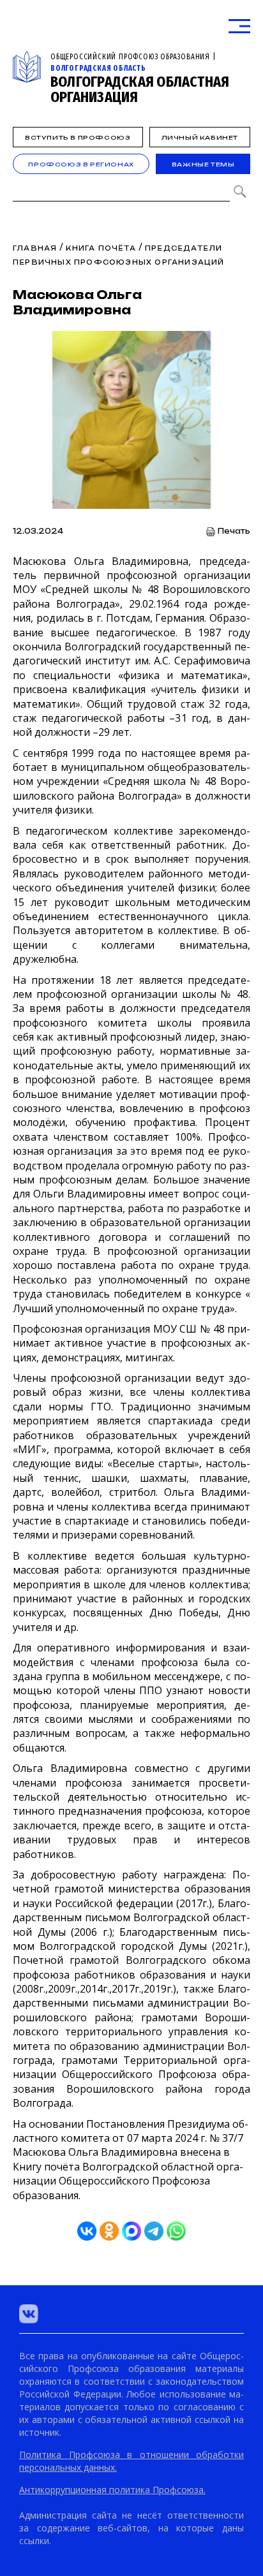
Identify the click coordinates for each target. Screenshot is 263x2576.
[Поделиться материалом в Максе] (131, 2231)
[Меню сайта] (239, 26)
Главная (35, 248)
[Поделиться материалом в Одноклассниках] (109, 2231)
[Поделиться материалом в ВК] (87, 2231)
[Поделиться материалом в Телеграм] (154, 2231)
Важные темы (203, 164)
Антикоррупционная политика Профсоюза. (112, 2490)
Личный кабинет (200, 137)
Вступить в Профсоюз (78, 137)
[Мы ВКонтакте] (29, 2314)
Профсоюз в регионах (81, 164)
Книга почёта (102, 248)
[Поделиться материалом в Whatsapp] (176, 2231)
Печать (234, 531)
